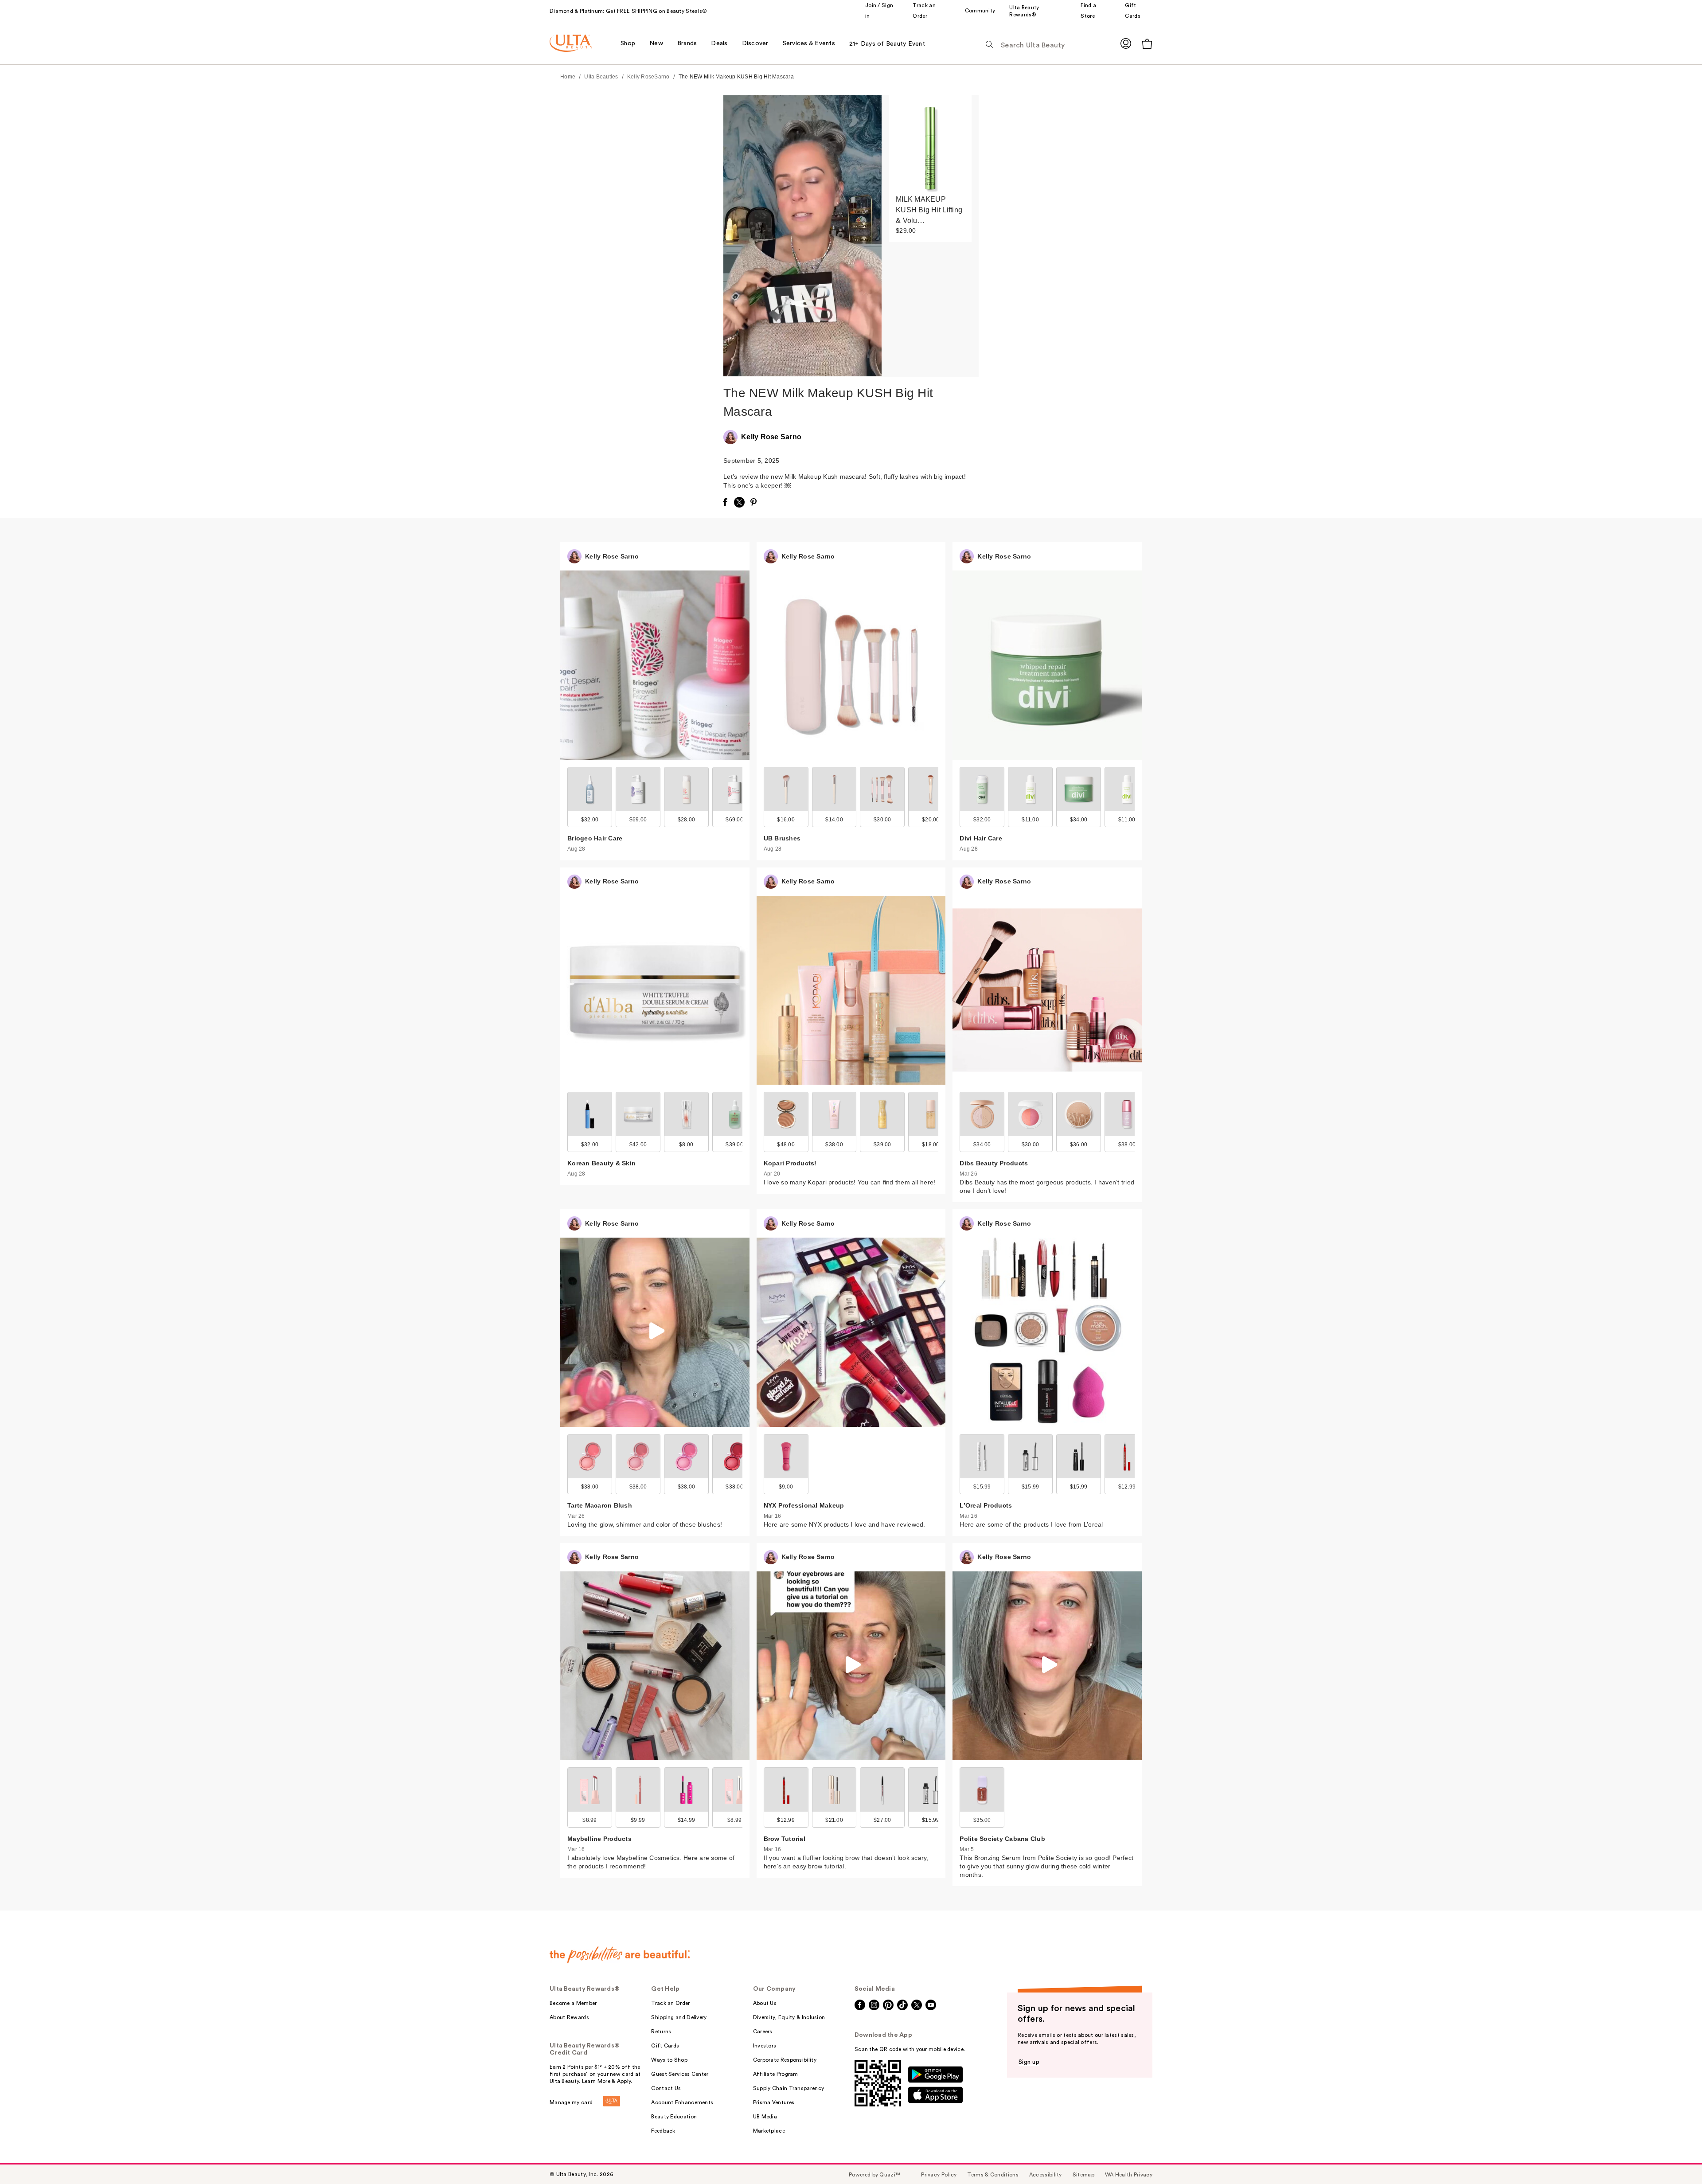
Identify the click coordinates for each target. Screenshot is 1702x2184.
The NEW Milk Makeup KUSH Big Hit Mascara (736, 77)
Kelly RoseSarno (648, 77)
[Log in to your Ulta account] (1126, 43)
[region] (930, 236)
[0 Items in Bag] (1147, 44)
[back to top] (1675, 2157)
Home (568, 77)
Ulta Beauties (601, 77)
